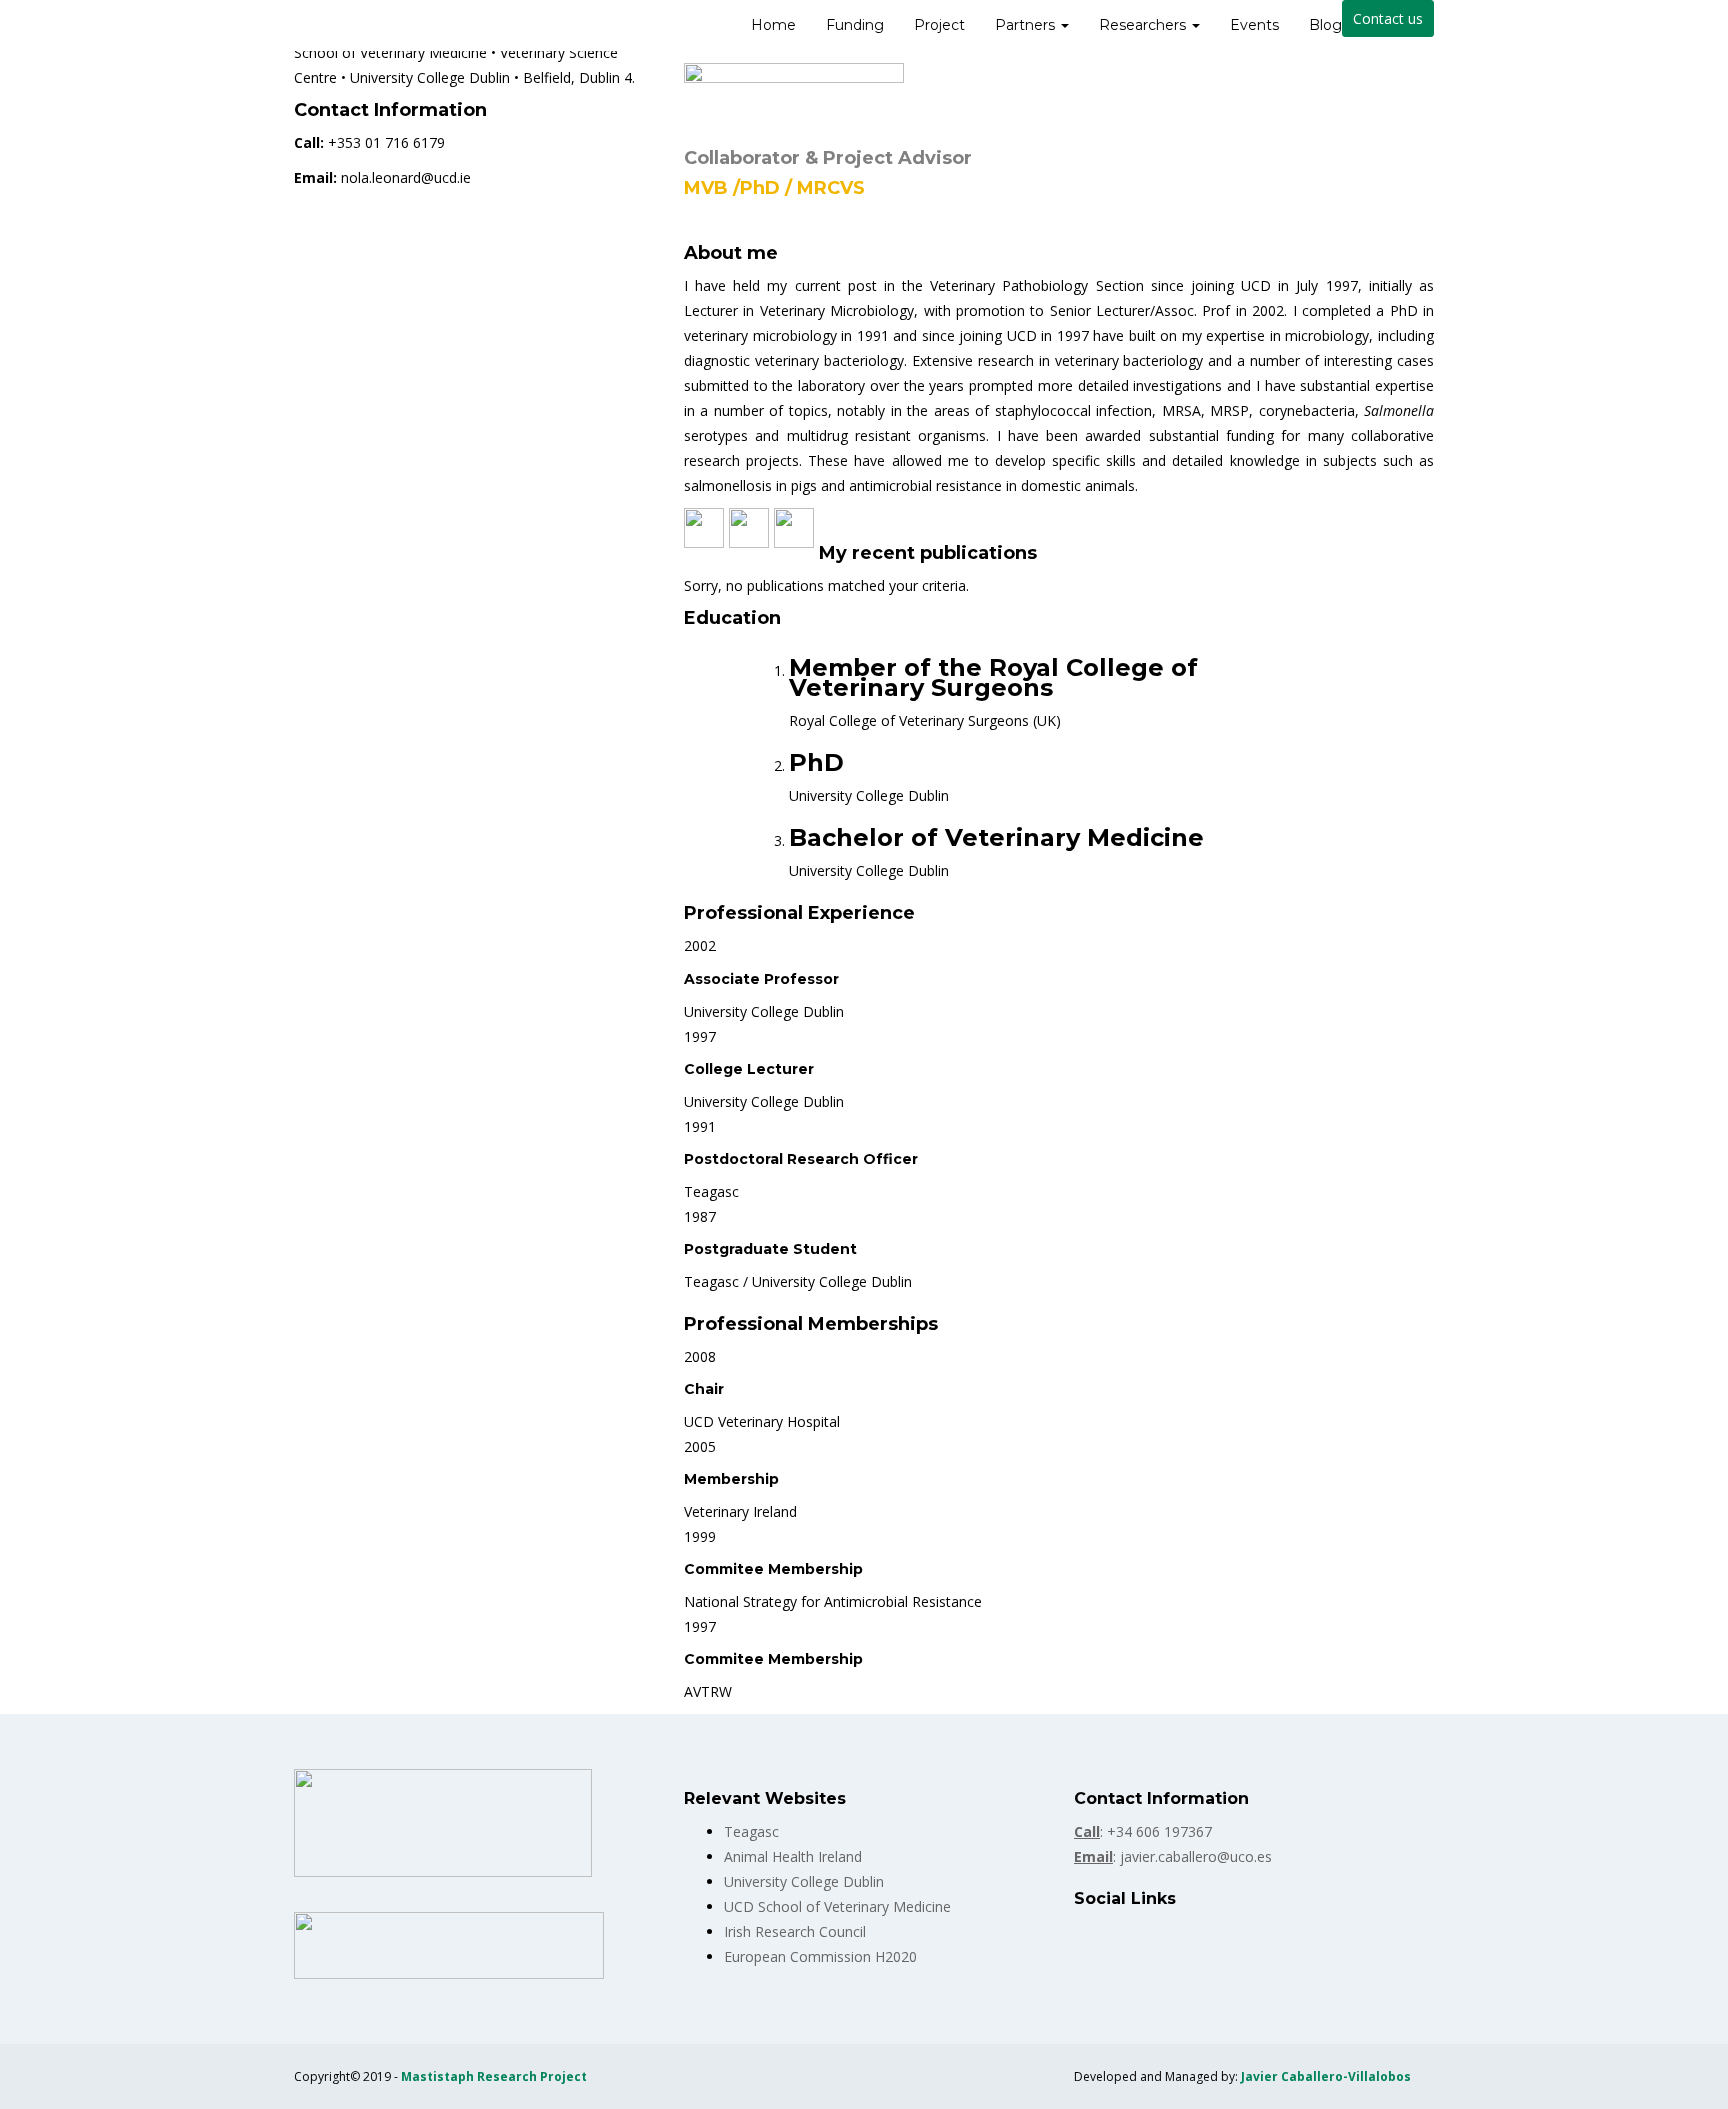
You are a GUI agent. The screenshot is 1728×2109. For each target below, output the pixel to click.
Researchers (1144, 25)
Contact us (1388, 18)
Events (1254, 25)
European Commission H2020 (820, 1956)
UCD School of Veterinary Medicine (837, 1906)
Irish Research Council (795, 1931)
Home (773, 25)
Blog (1325, 25)
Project (939, 25)
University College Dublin (804, 1881)
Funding (855, 25)
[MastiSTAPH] (294, 25)
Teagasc (751, 1831)
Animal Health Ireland (793, 1856)
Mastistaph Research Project (494, 2076)
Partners (1027, 25)
